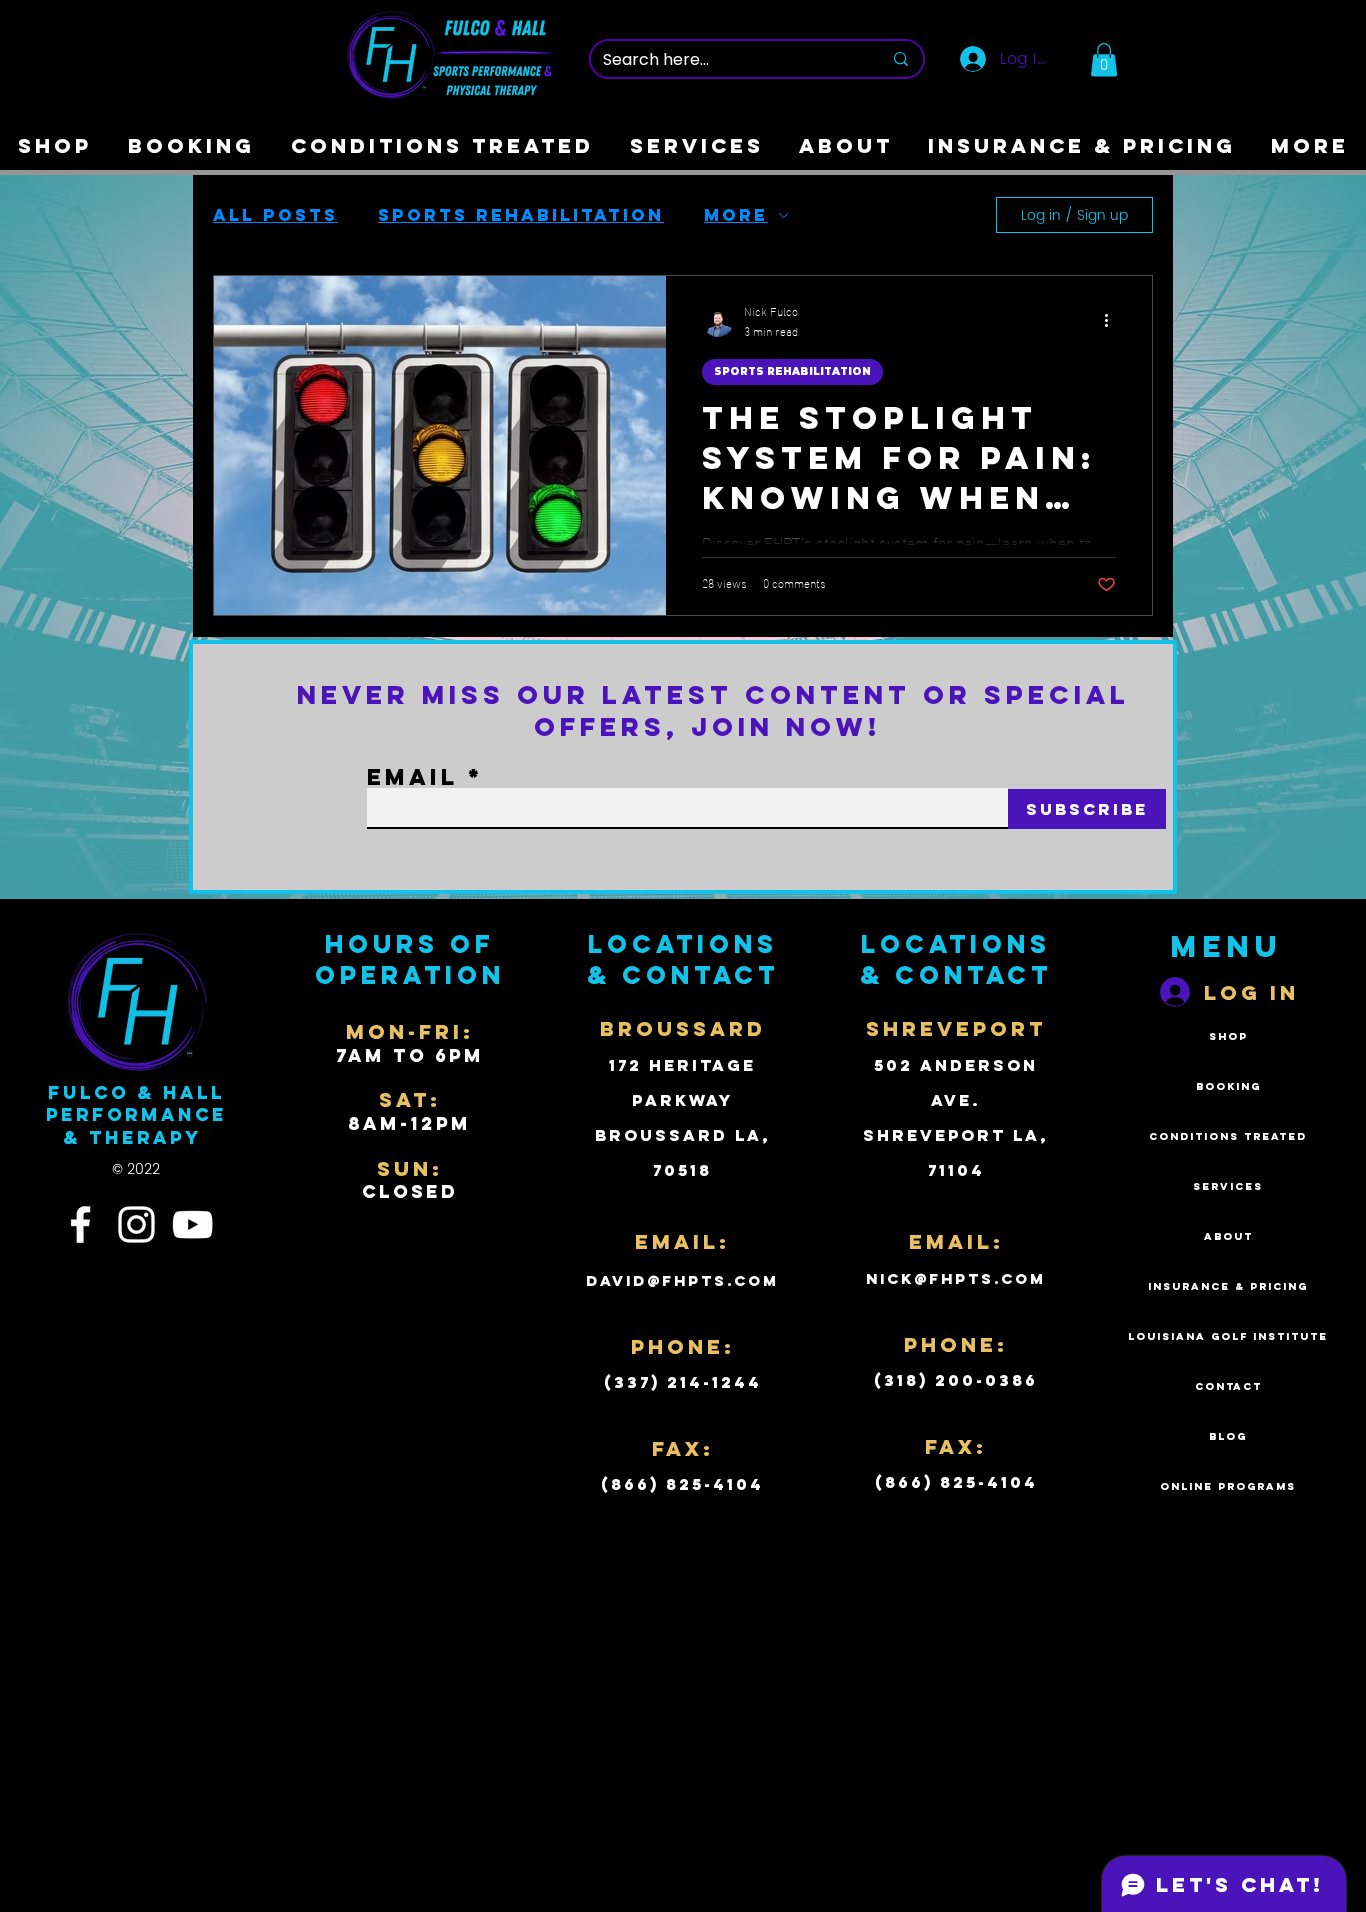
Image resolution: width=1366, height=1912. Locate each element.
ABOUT (1228, 1236)
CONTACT (1228, 1386)
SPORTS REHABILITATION (792, 371)
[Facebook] (80, 1224)
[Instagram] (136, 1224)
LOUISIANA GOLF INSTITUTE (1228, 1336)
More (736, 215)
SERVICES (1228, 1186)
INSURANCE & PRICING (1228, 1286)
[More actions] (1113, 321)
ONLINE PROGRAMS (1228, 1486)
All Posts (275, 215)
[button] (1104, 59)
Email (412, 777)
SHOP (1228, 1036)
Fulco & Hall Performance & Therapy (136, 1115)
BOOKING (1228, 1086)
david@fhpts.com (682, 1280)
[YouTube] (192, 1224)
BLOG (1228, 1436)
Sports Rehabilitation (521, 215)
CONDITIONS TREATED (1228, 1136)
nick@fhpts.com (956, 1278)
